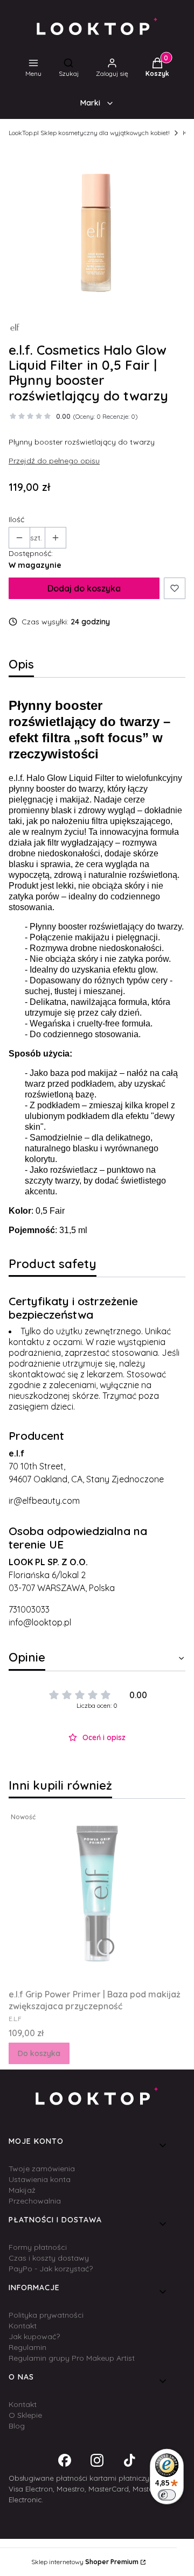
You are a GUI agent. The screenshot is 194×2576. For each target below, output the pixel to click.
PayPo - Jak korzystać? (51, 2269)
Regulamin (27, 2347)
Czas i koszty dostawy (49, 2258)
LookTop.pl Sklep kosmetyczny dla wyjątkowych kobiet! (89, 133)
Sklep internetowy (85, 2562)
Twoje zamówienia (42, 2169)
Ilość (16, 519)
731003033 (29, 1609)
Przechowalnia (35, 2201)
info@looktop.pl (40, 1622)
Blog (17, 2426)
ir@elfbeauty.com (44, 1501)
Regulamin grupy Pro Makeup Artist (72, 2358)
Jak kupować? (34, 2336)
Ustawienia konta (40, 2179)
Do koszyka (39, 2053)
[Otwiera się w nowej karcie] (65, 2460)
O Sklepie (25, 2415)
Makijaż (22, 2190)
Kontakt (23, 2326)
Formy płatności (38, 2247)
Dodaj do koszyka (84, 588)
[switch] (167, 2495)
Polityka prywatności (46, 2315)
